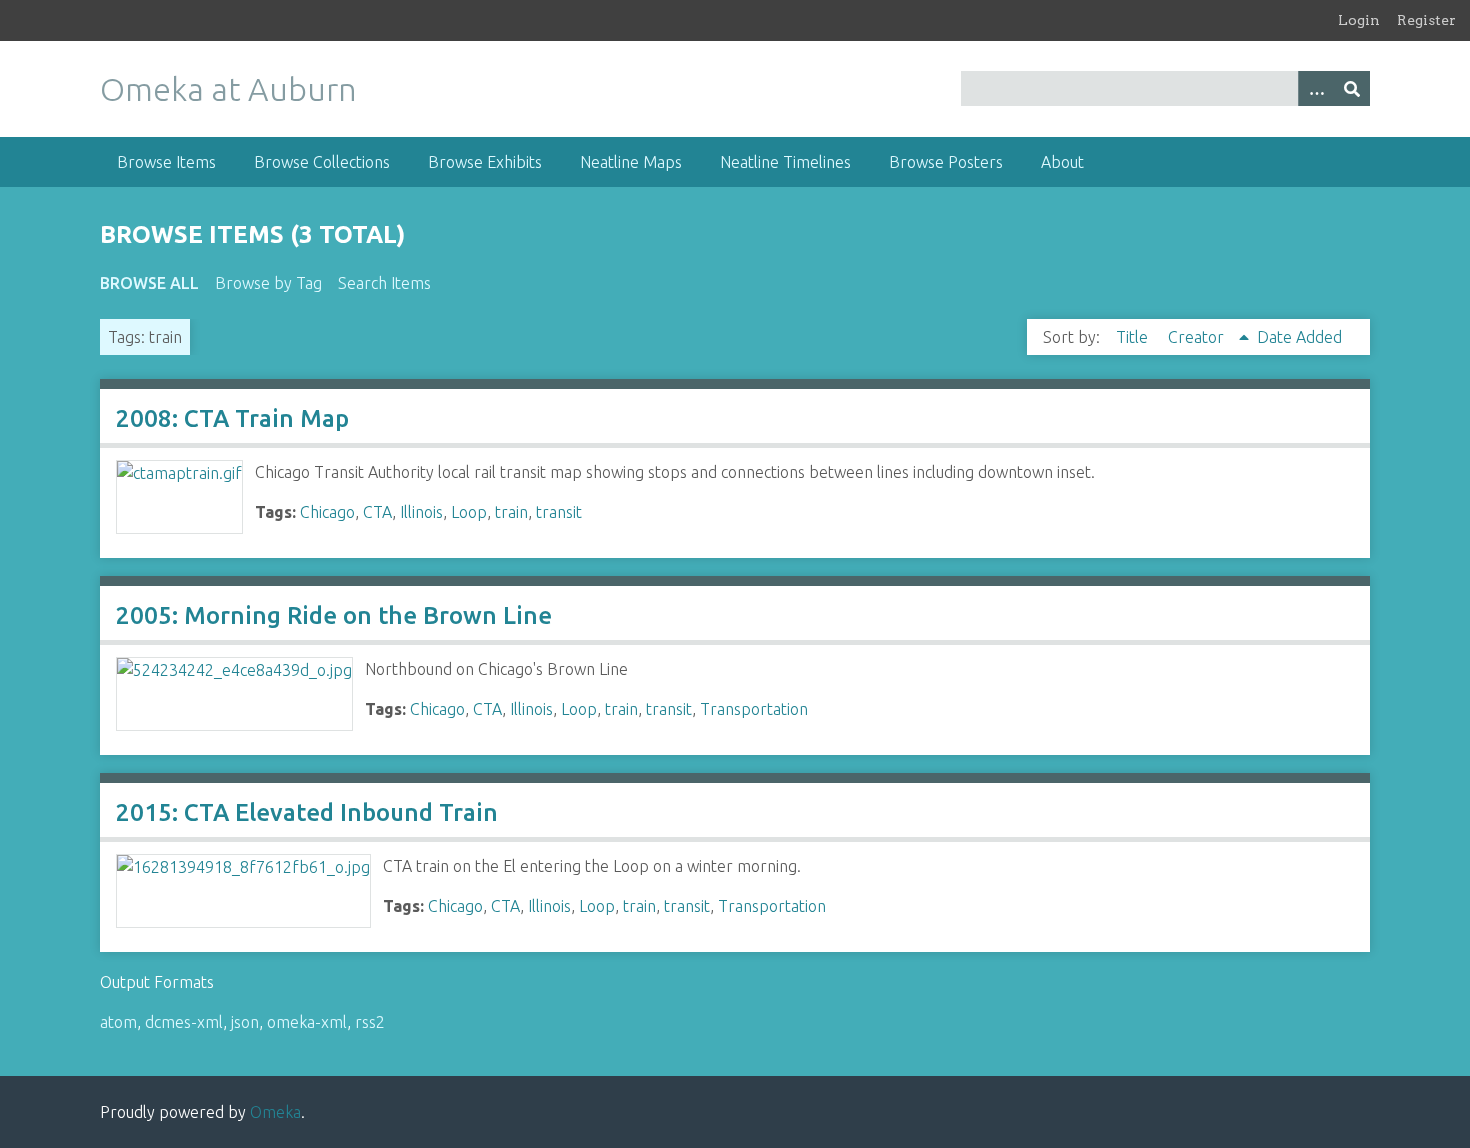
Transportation (754, 709)
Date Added (1299, 337)
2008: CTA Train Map (232, 418)
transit (559, 512)
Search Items (384, 283)
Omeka (275, 1112)
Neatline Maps (631, 162)
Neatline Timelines (785, 162)
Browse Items (166, 162)
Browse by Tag (268, 283)
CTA (377, 512)
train (511, 512)
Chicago (327, 512)
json (245, 1022)
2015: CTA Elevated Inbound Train (307, 812)
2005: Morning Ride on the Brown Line (334, 615)
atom (118, 1022)
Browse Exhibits (485, 162)
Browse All (149, 283)
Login (1359, 20)
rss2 (370, 1022)
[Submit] (1352, 88)
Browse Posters (946, 162)
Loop (469, 512)
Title (1134, 337)
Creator (1198, 337)
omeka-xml (307, 1022)
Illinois (421, 512)
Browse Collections (322, 162)
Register (1426, 20)
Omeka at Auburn (228, 89)
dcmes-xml (184, 1022)
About (1062, 162)
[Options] (1316, 88)
